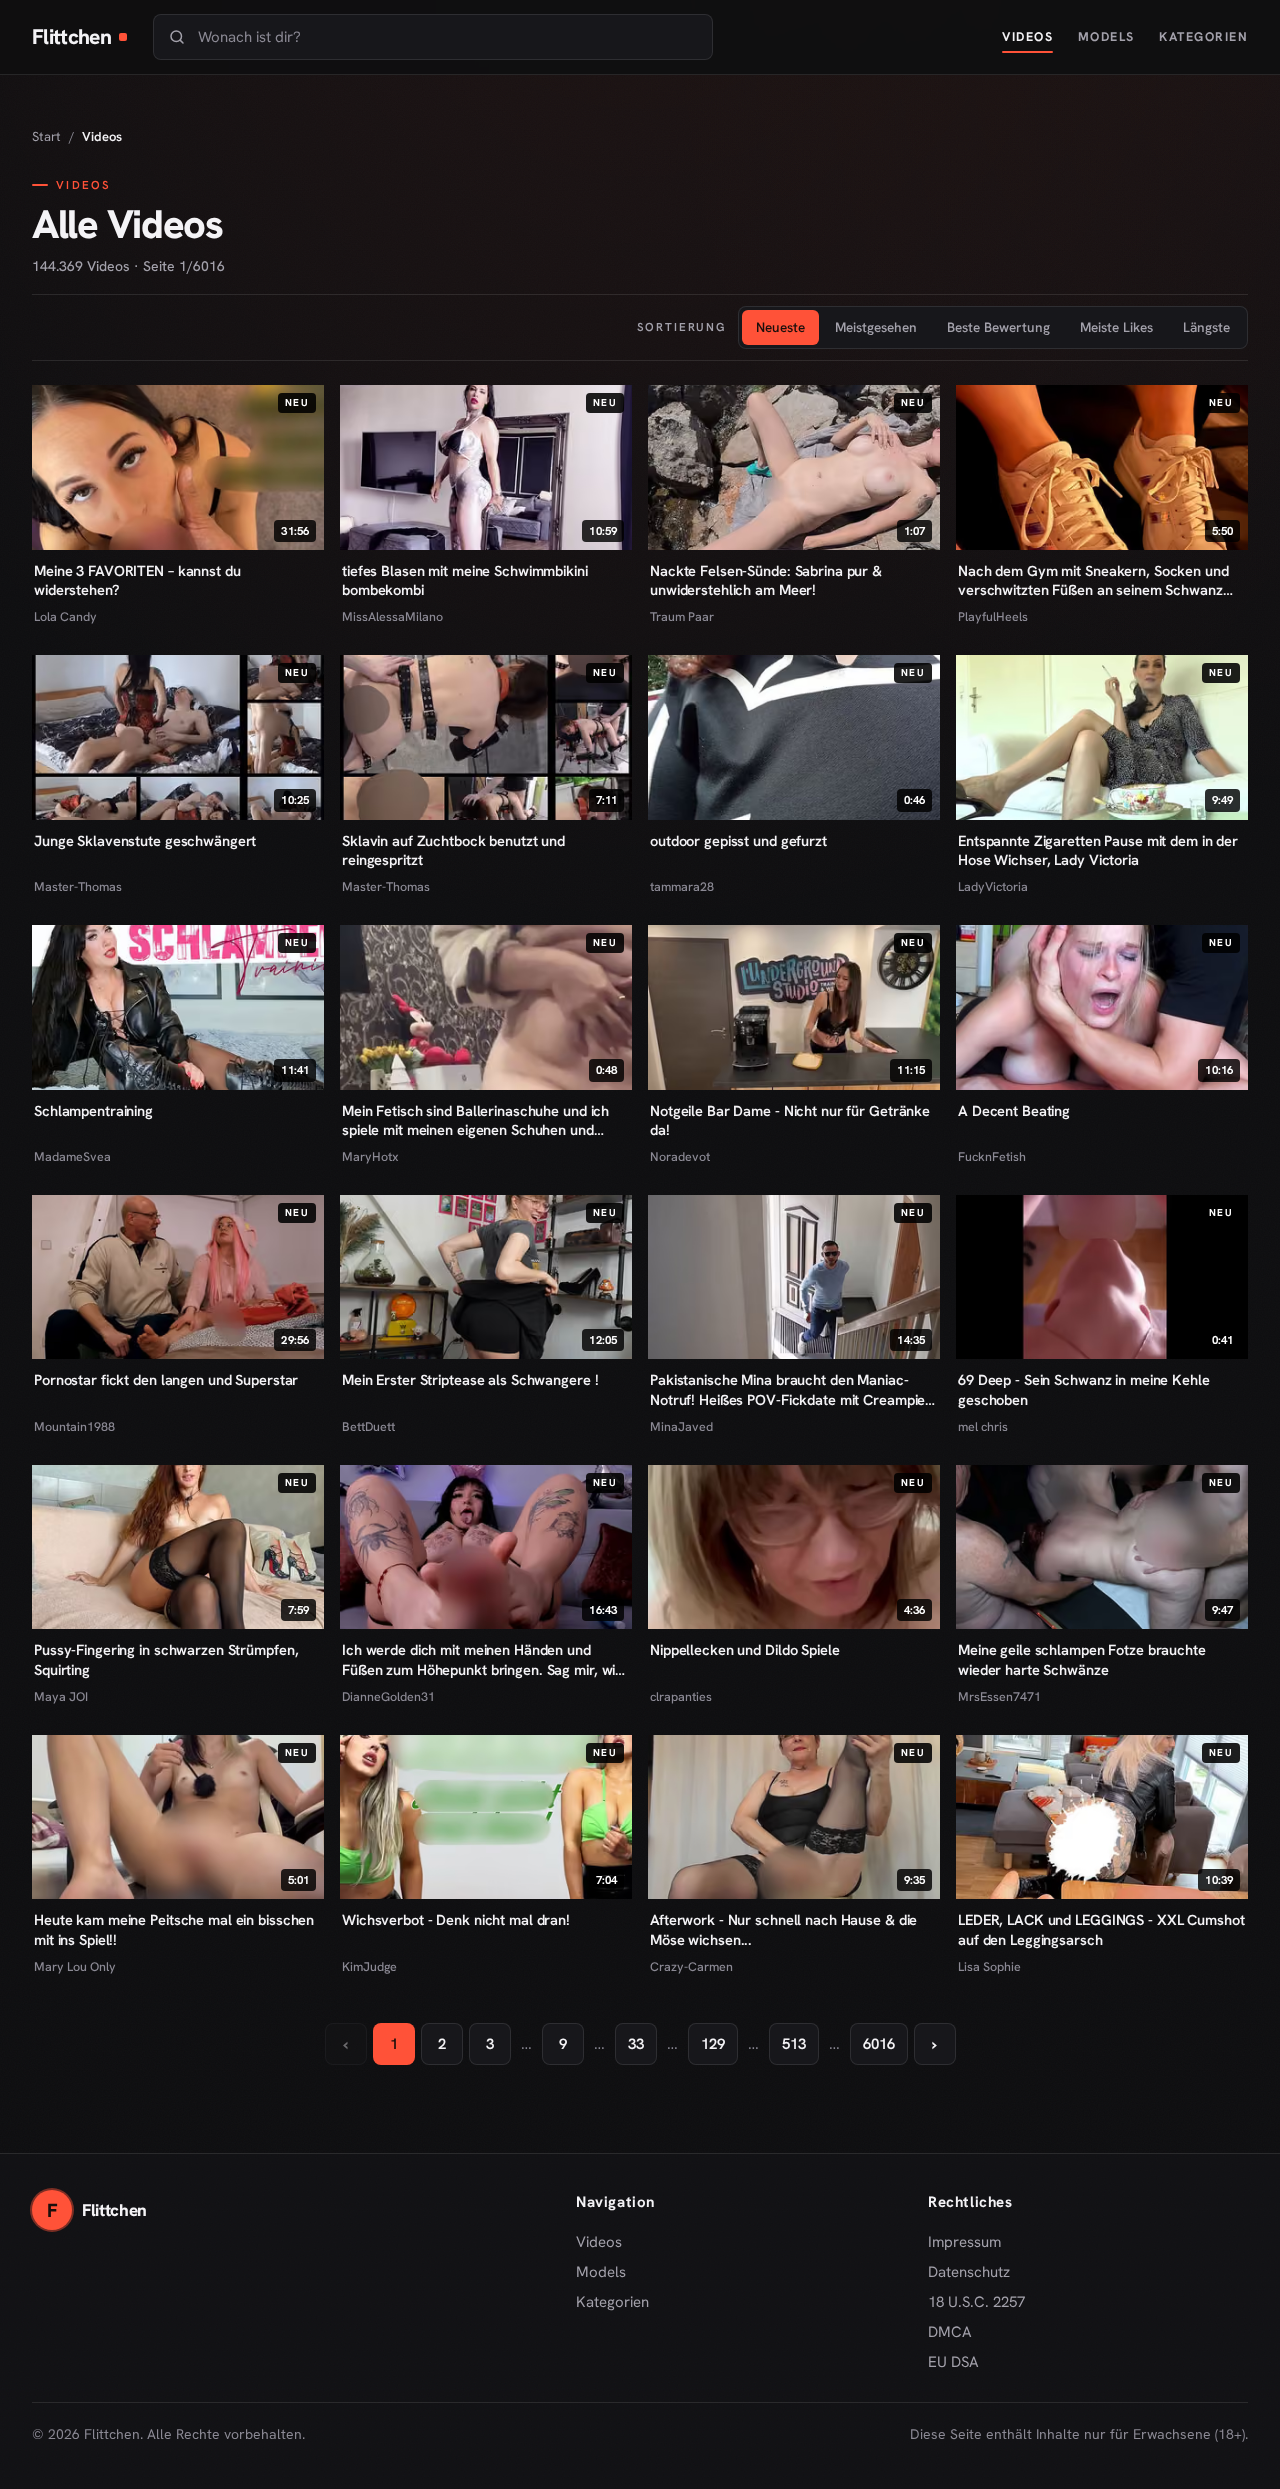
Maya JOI (61, 1696)
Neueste (780, 327)
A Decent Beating (1014, 1110)
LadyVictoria (993, 886)
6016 (879, 2044)
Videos (1027, 36)
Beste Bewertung (998, 327)
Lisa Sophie (989, 1966)
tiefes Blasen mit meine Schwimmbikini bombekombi (465, 580)
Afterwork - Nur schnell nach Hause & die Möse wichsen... (783, 1929)
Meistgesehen (876, 327)
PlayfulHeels (993, 616)
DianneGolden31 (388, 1696)
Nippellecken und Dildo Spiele (745, 1649)
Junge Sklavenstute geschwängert (145, 840)
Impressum (964, 2242)
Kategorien (1203, 36)
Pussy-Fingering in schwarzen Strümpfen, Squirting (166, 1659)
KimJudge (369, 1966)
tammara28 (682, 886)
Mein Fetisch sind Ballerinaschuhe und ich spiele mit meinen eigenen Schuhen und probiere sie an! (475, 1121)
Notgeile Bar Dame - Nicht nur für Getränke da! (790, 1120)
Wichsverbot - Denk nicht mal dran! (456, 1919)
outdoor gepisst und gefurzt (738, 840)
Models (1106, 36)
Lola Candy (65, 616)
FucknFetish (992, 1156)
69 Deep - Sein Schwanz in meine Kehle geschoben (1084, 1389)
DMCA (950, 2332)
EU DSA (953, 2362)
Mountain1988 (74, 1426)
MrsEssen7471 (999, 1696)
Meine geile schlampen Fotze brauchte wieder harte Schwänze (1082, 1659)
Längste (1206, 327)
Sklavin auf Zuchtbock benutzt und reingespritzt (453, 850)
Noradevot (680, 1156)
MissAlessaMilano (392, 616)
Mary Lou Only (75, 1966)
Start (46, 136)
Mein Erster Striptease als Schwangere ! (470, 1379)
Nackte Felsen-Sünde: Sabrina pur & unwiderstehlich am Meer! (766, 580)
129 (713, 2044)
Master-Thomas (78, 886)
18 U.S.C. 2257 (976, 2302)
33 (636, 2044)
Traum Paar (682, 616)
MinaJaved (681, 1426)
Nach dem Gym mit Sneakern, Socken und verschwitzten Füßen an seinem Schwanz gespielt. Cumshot (1093, 581)
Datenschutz (969, 2272)
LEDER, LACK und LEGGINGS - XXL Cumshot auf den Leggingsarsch (1101, 1929)
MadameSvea (72, 1156)
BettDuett (368, 1426)
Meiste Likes (1116, 327)
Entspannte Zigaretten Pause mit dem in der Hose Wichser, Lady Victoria (1098, 850)
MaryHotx (370, 1156)
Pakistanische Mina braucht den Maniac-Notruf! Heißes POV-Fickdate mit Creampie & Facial (787, 1390)
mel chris (983, 1426)
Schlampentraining (93, 1110)
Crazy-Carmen (691, 1966)
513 (794, 2044)
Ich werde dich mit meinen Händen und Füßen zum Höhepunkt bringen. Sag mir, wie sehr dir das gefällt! (482, 1660)
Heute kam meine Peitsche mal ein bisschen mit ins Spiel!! (174, 1929)
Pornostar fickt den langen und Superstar (166, 1379)
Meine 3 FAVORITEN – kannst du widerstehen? (137, 580)
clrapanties (681, 1696)
